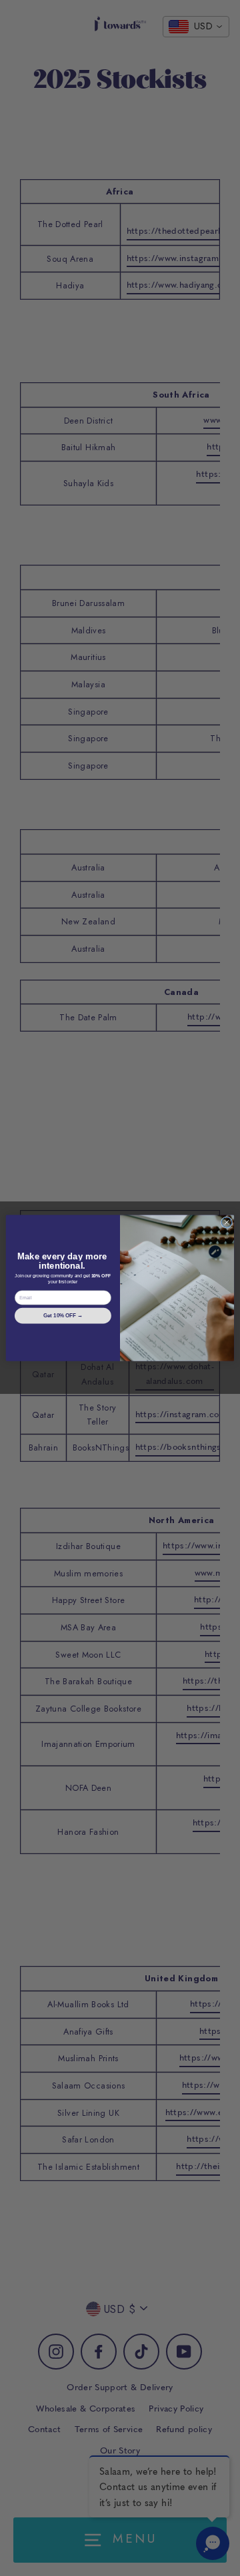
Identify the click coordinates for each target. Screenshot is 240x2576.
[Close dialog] (226, 1222)
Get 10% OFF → (63, 1316)
